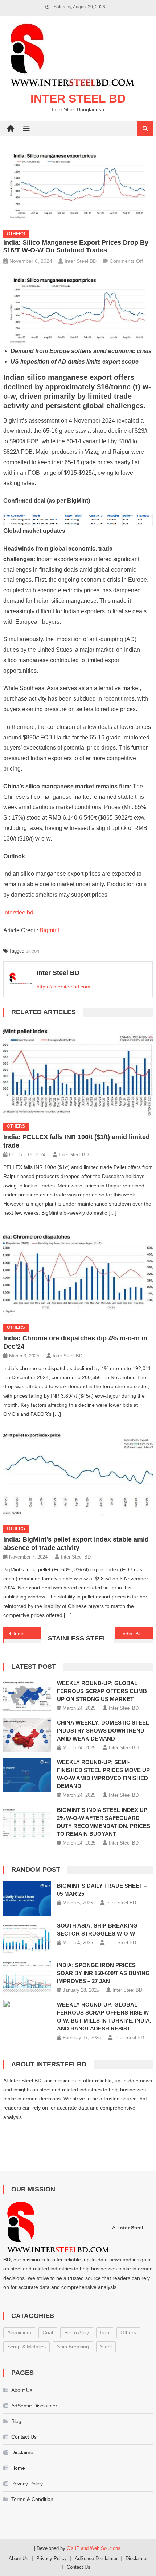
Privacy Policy (27, 2484)
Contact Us (24, 2437)
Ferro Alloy (77, 2332)
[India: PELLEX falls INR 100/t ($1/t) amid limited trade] (78, 1071)
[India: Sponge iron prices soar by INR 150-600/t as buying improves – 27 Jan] (27, 1978)
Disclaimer (23, 2452)
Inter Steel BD (78, 99)
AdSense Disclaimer (34, 2406)
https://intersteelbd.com (63, 987)
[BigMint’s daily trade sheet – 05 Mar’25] (27, 1898)
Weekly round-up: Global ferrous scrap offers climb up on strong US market (102, 1691)
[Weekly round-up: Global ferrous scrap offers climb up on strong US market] (27, 1696)
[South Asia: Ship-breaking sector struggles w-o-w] (27, 1938)
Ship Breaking (73, 2347)
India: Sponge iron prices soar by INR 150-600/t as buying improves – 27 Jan (103, 1973)
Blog (16, 2421)
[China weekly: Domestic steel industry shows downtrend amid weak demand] (27, 1735)
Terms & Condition (32, 2499)
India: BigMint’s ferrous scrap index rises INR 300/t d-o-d (137, 1634)
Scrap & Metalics (26, 2347)
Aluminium (19, 2332)
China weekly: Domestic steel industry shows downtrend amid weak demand (103, 1731)
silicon (32, 951)
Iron (105, 2332)
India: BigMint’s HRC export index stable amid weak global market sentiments (27, 1634)
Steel (106, 2347)
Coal (48, 2332)
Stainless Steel (77, 1638)
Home (18, 2468)
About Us (22, 2390)
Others (16, 234)
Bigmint (49, 930)
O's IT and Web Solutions (94, 2548)
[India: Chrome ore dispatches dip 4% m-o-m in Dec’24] (78, 1272)
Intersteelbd (18, 912)
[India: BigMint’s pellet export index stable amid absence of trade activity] (78, 1473)
